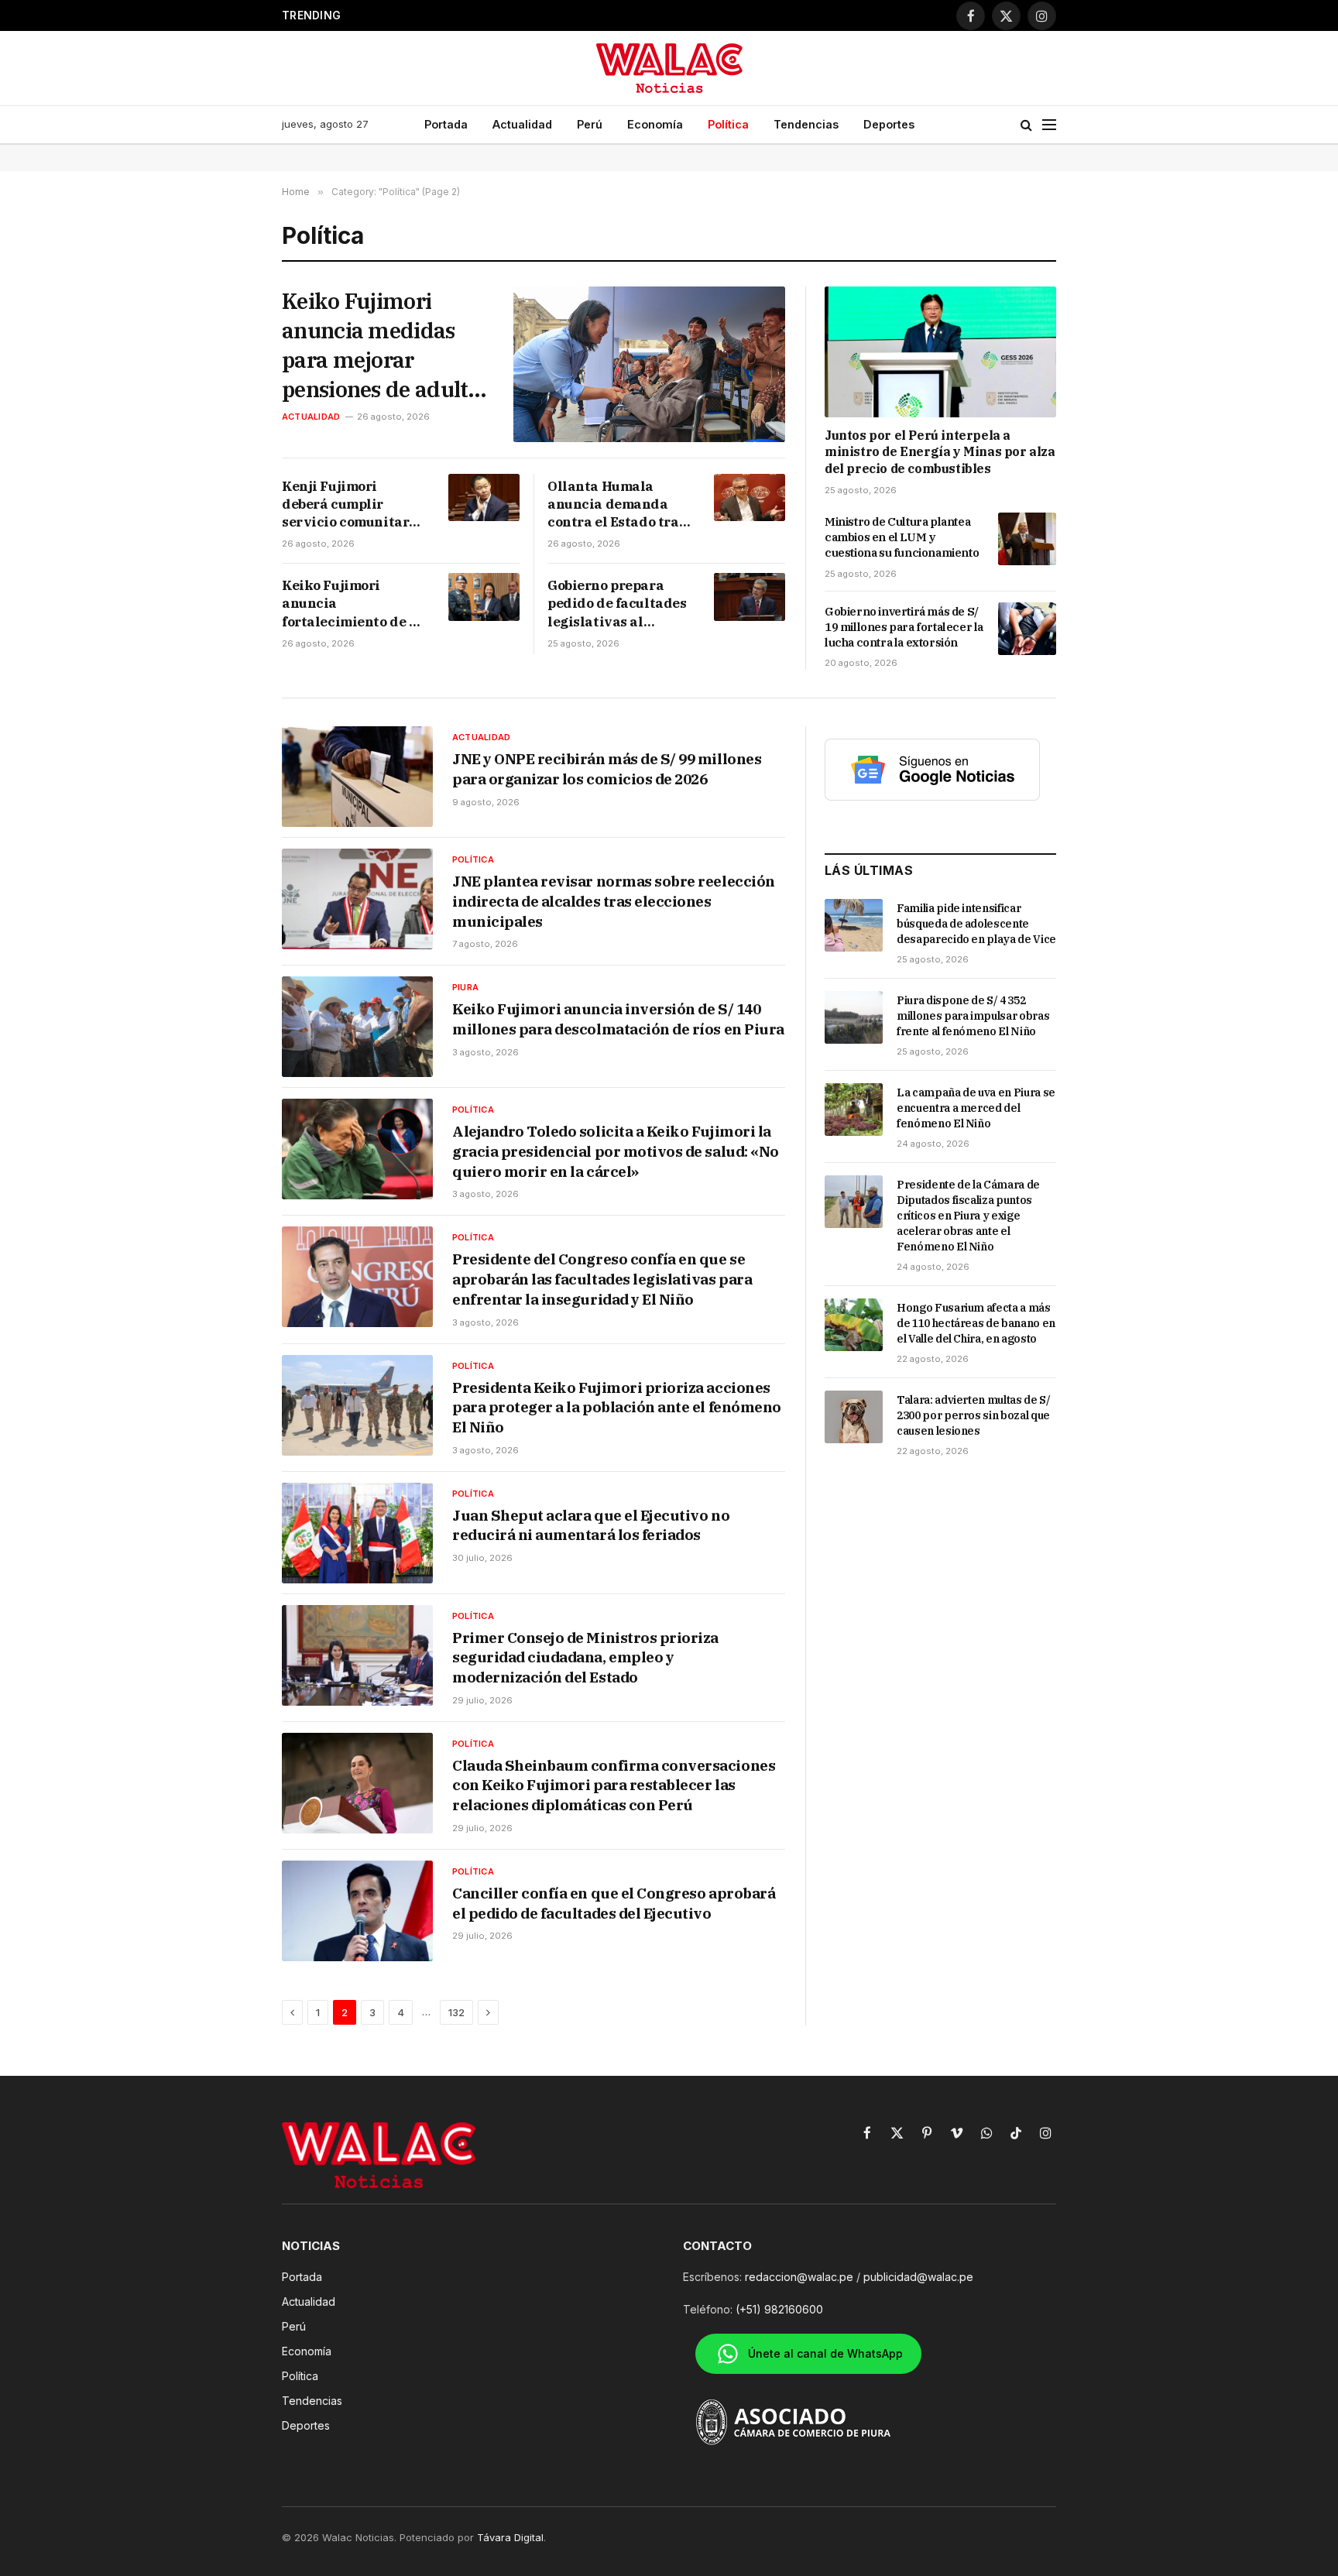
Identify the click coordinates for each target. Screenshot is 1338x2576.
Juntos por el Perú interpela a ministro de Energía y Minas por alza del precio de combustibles (940, 452)
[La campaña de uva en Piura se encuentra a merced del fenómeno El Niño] (854, 1110)
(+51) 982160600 (779, 2309)
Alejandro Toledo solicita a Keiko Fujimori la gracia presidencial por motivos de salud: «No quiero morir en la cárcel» (616, 1151)
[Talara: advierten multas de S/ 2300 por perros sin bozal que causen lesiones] (854, 1417)
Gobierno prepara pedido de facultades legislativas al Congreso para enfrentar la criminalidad (617, 604)
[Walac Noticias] (669, 68)
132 (456, 2012)
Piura (465, 987)
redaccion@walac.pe (799, 2277)
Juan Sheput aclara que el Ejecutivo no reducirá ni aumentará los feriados (591, 1525)
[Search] (1026, 125)
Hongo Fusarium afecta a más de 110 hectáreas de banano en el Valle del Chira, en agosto (976, 1323)
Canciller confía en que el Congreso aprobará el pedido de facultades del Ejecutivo (614, 1903)
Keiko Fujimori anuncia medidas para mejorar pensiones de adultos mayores (386, 345)
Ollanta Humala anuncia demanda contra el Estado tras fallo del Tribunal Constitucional (616, 504)
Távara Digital (510, 2537)
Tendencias (806, 124)
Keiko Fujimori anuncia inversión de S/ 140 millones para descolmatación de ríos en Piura (618, 1019)
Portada (446, 124)
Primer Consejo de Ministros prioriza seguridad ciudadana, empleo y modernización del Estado (585, 1657)
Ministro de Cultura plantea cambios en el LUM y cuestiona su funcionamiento (902, 537)
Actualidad (522, 124)
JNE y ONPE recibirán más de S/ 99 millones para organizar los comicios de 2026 (607, 769)
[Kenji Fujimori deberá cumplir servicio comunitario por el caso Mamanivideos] (484, 497)
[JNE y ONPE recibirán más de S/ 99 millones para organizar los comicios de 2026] (357, 777)
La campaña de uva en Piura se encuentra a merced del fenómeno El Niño (976, 1108)
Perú (590, 124)
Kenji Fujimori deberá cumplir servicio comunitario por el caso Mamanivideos (352, 504)
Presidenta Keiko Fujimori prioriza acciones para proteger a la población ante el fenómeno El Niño (617, 1407)
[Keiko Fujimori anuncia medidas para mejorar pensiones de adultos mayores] (649, 364)
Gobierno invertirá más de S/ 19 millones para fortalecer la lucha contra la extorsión (904, 627)
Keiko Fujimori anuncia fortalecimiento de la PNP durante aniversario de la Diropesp (352, 604)
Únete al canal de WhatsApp (825, 2353)
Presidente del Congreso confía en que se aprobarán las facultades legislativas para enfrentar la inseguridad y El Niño (602, 1279)
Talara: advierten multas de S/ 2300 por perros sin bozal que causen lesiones (974, 1415)
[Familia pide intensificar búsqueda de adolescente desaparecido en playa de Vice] (854, 925)
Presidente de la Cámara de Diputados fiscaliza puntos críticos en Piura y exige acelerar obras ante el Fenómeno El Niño (968, 1216)
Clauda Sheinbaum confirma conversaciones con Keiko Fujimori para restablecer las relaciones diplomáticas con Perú (614, 1785)
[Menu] (1049, 125)
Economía (655, 124)
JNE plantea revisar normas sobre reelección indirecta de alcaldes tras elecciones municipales (614, 901)
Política (728, 124)
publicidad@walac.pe (918, 2277)
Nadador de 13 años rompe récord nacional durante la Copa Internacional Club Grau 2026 (557, 15)
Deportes (889, 124)
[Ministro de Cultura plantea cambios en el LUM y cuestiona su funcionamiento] (1027, 539)
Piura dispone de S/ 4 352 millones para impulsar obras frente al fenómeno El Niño (973, 1016)
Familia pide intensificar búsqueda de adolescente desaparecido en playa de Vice (976, 924)
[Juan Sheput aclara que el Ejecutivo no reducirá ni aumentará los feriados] (357, 1533)
